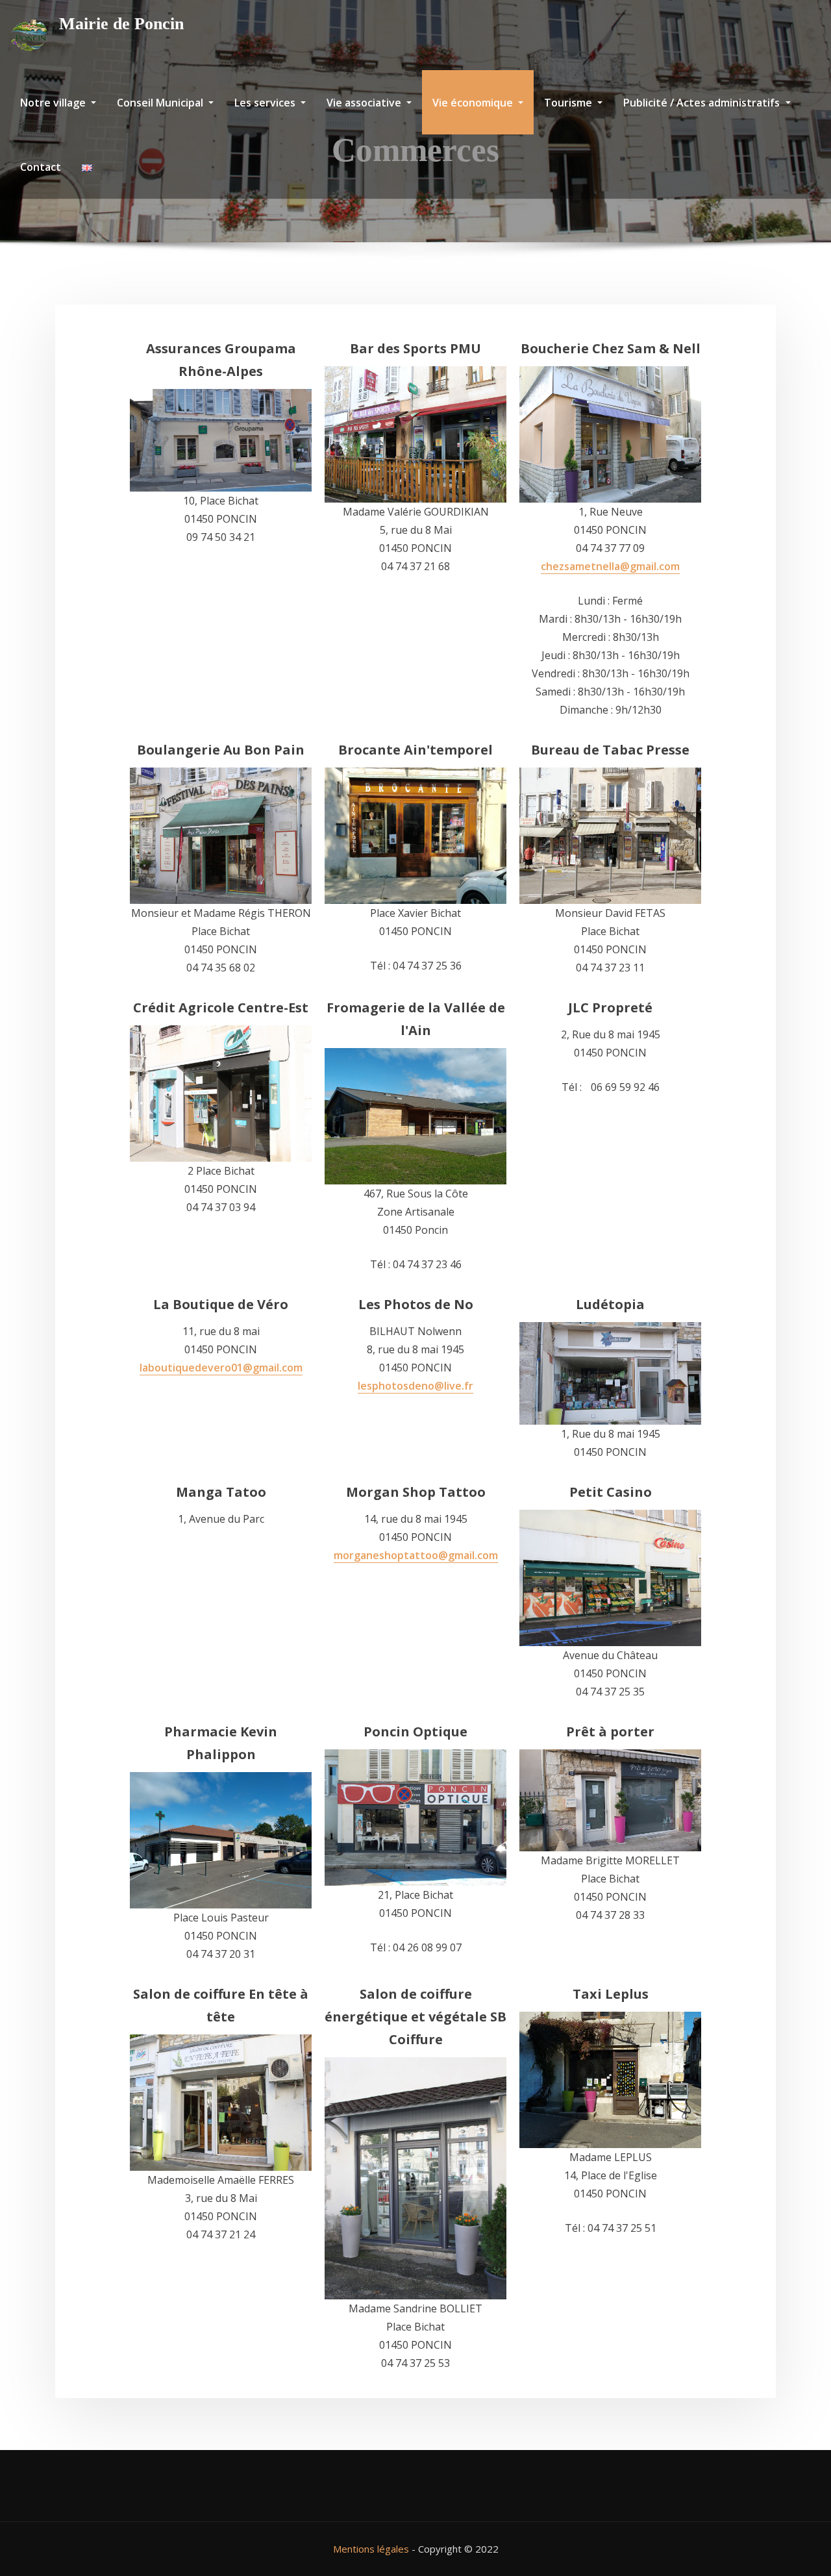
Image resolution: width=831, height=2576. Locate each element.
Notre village (54, 103)
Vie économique (474, 103)
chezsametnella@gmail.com (610, 566)
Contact (41, 167)
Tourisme (569, 103)
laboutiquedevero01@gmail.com (221, 1368)
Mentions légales (371, 2549)
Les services (266, 103)
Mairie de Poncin (121, 24)
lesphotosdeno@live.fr (415, 1386)
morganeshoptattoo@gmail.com (416, 1555)
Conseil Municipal (161, 103)
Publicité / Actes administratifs (703, 103)
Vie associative (365, 103)
